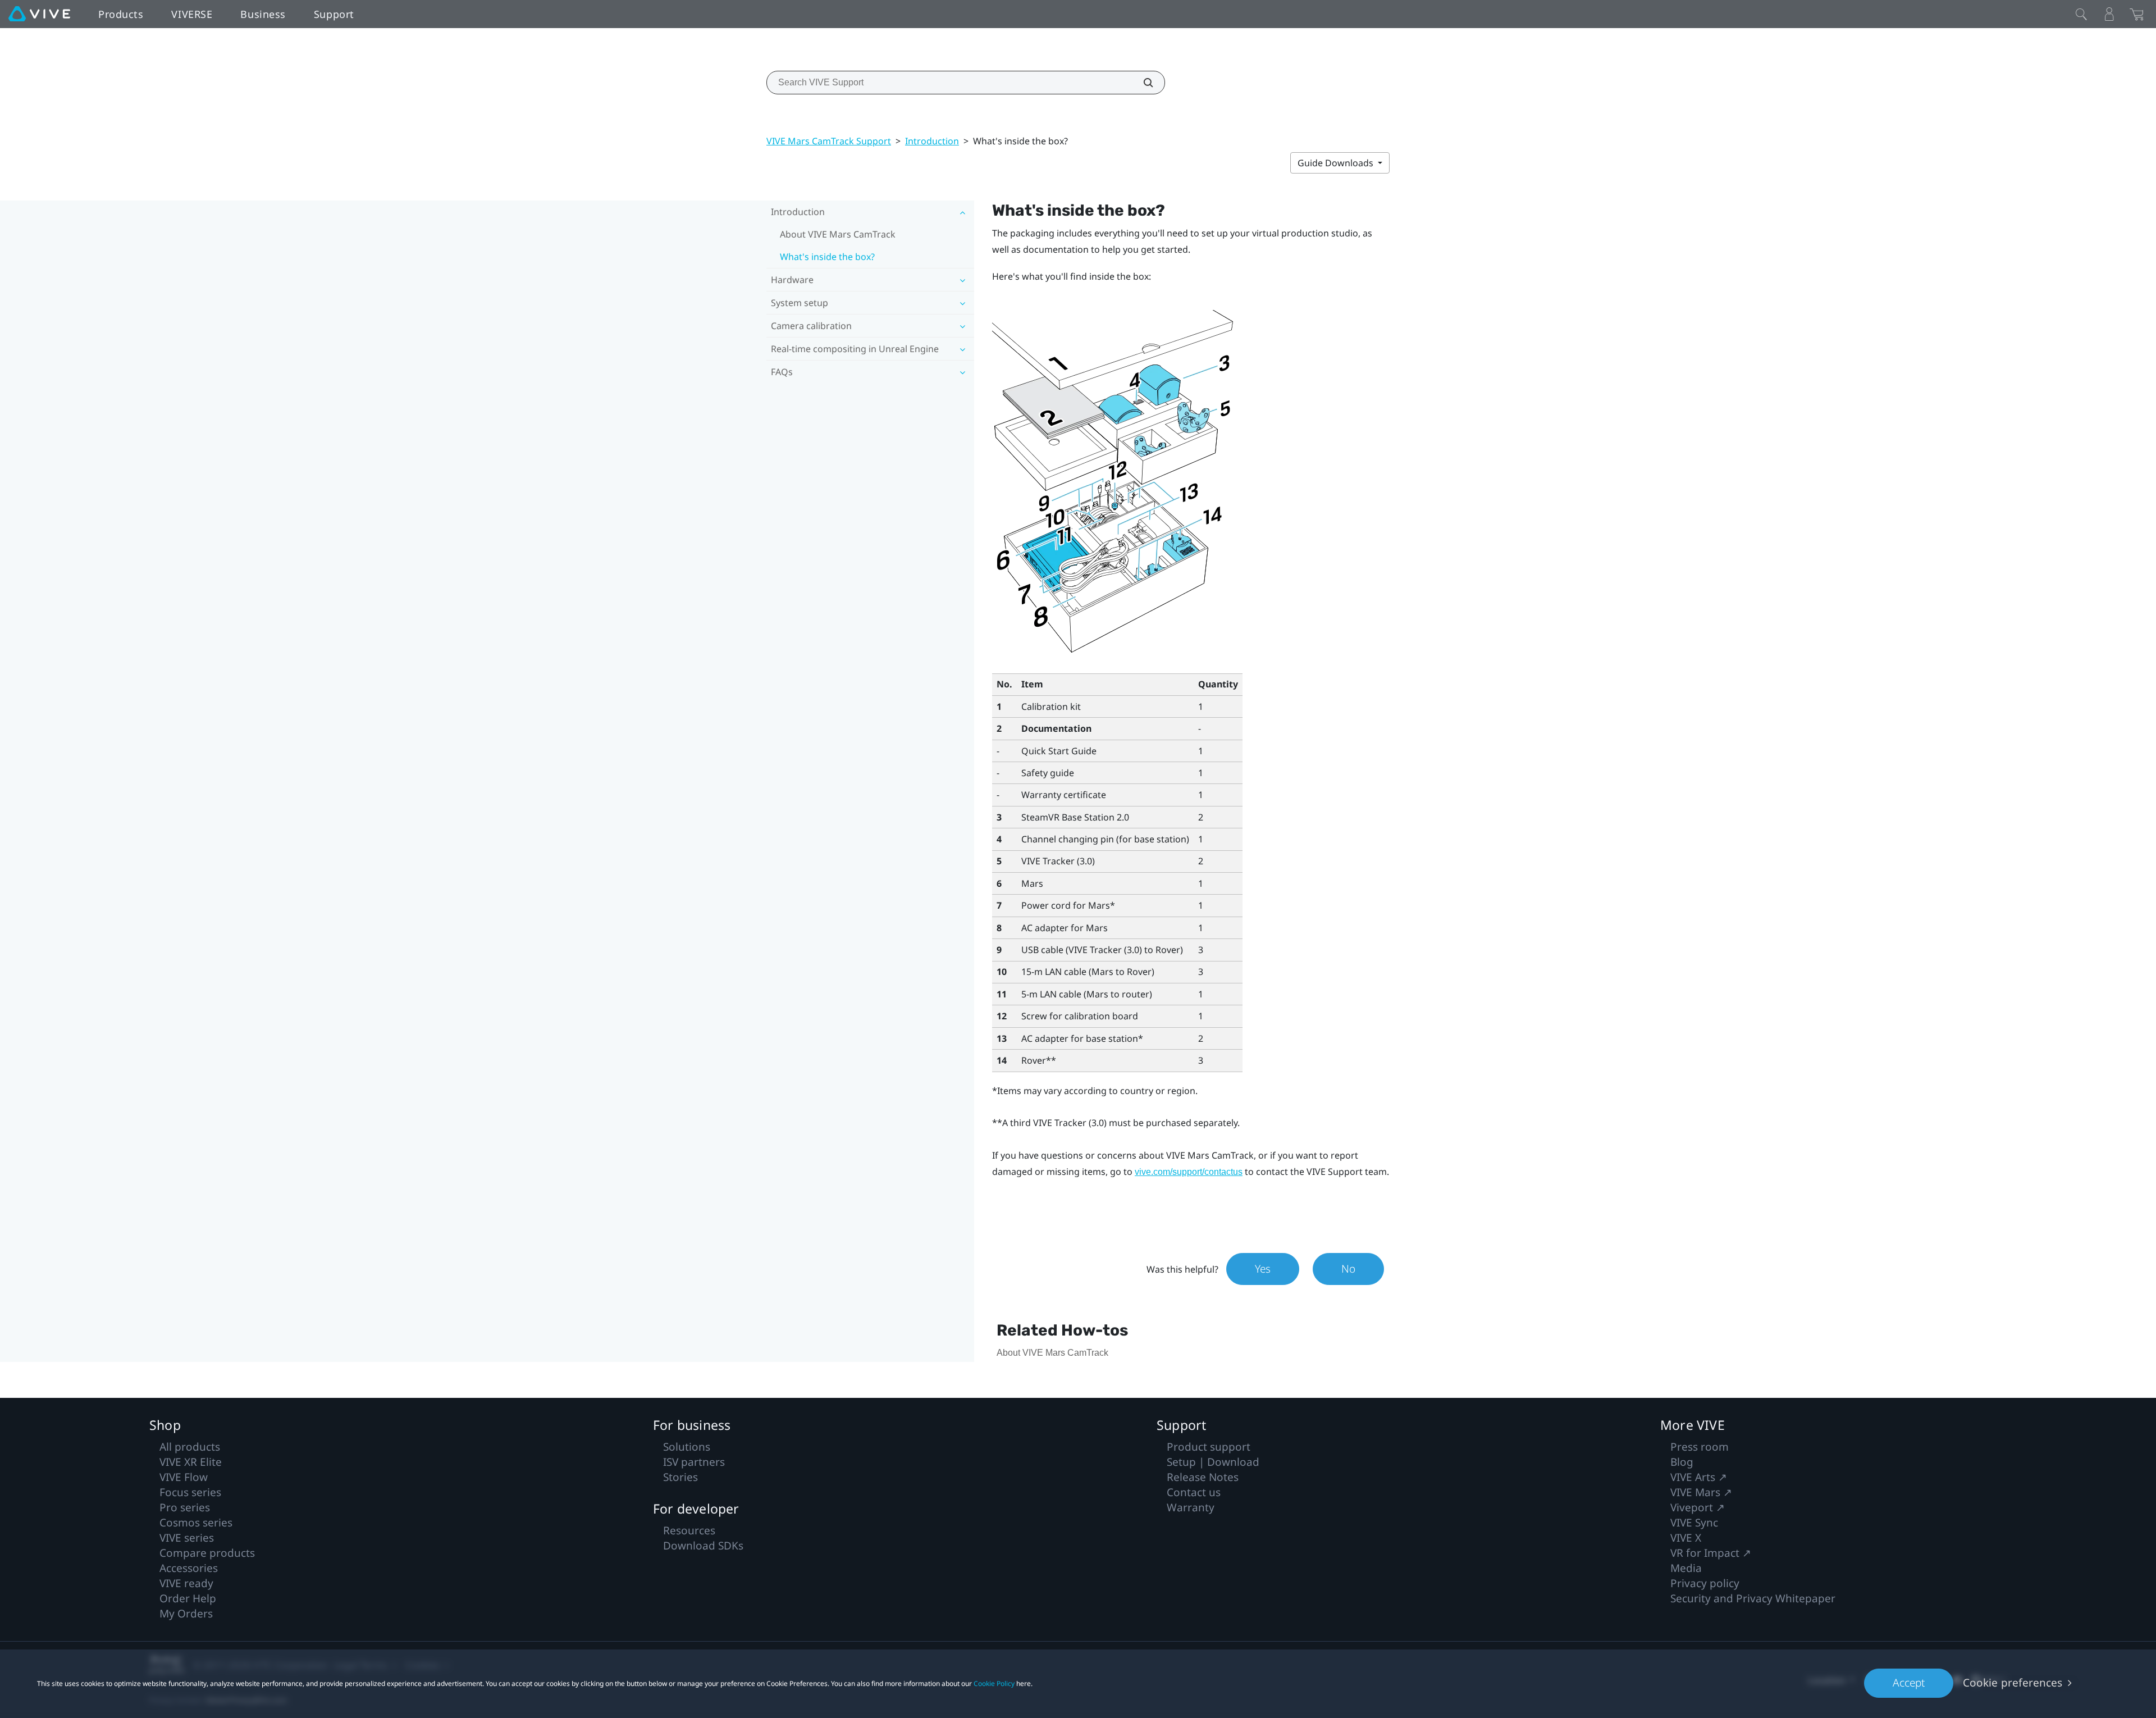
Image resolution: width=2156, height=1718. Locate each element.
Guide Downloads (1337, 163)
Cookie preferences (2013, 1683)
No (1348, 1269)
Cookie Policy (994, 1683)
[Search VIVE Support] (1142, 83)
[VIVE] (39, 14)
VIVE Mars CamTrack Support (829, 141)
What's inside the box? (827, 257)
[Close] (2081, 14)
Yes (1263, 1269)
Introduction (932, 141)
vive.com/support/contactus (1189, 1172)
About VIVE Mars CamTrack (838, 234)
